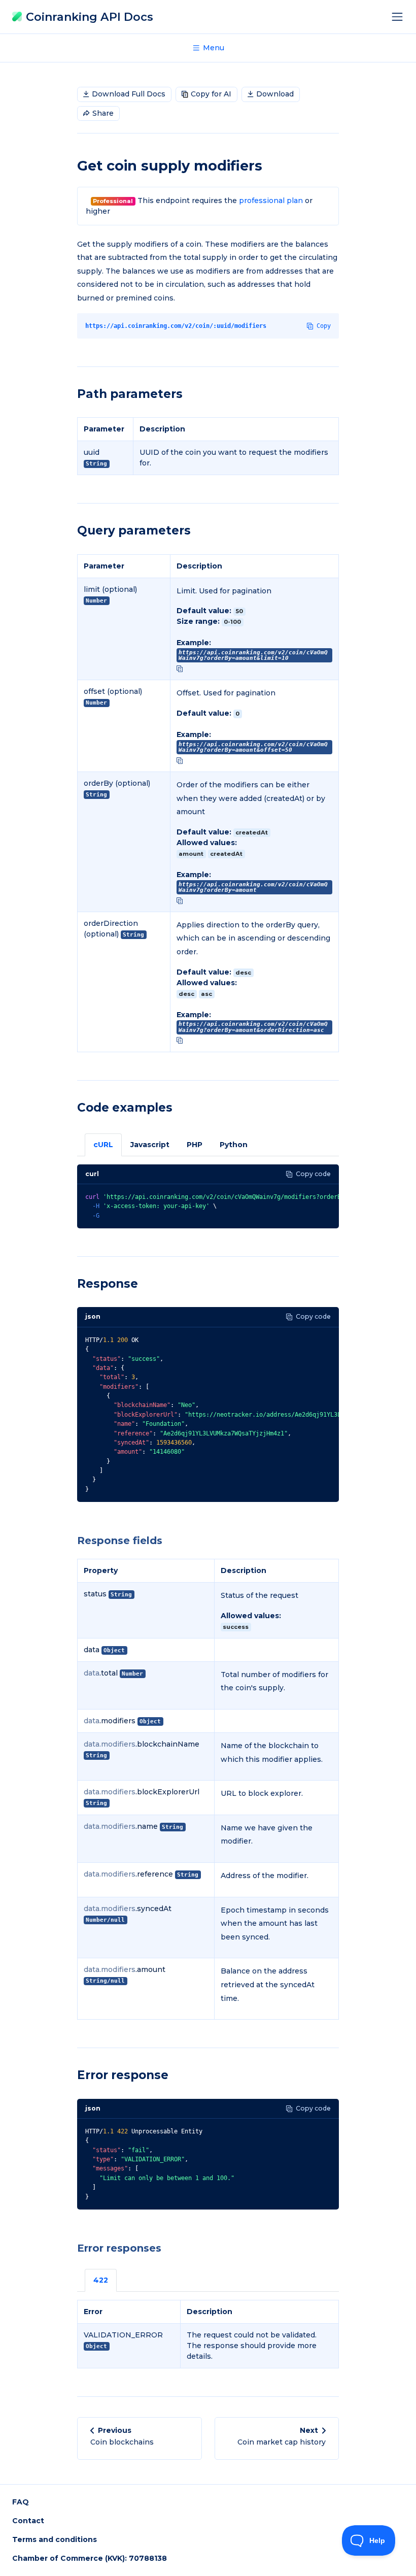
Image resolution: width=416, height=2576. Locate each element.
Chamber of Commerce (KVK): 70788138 (90, 2558)
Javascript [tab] (150, 1145)
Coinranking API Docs (88, 17)
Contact (28, 2521)
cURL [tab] (103, 1145)
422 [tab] (101, 2280)
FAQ (21, 2502)
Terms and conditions (55, 2539)
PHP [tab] (195, 1145)
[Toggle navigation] (400, 17)
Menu (213, 48)
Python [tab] (234, 1145)
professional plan (271, 200)
